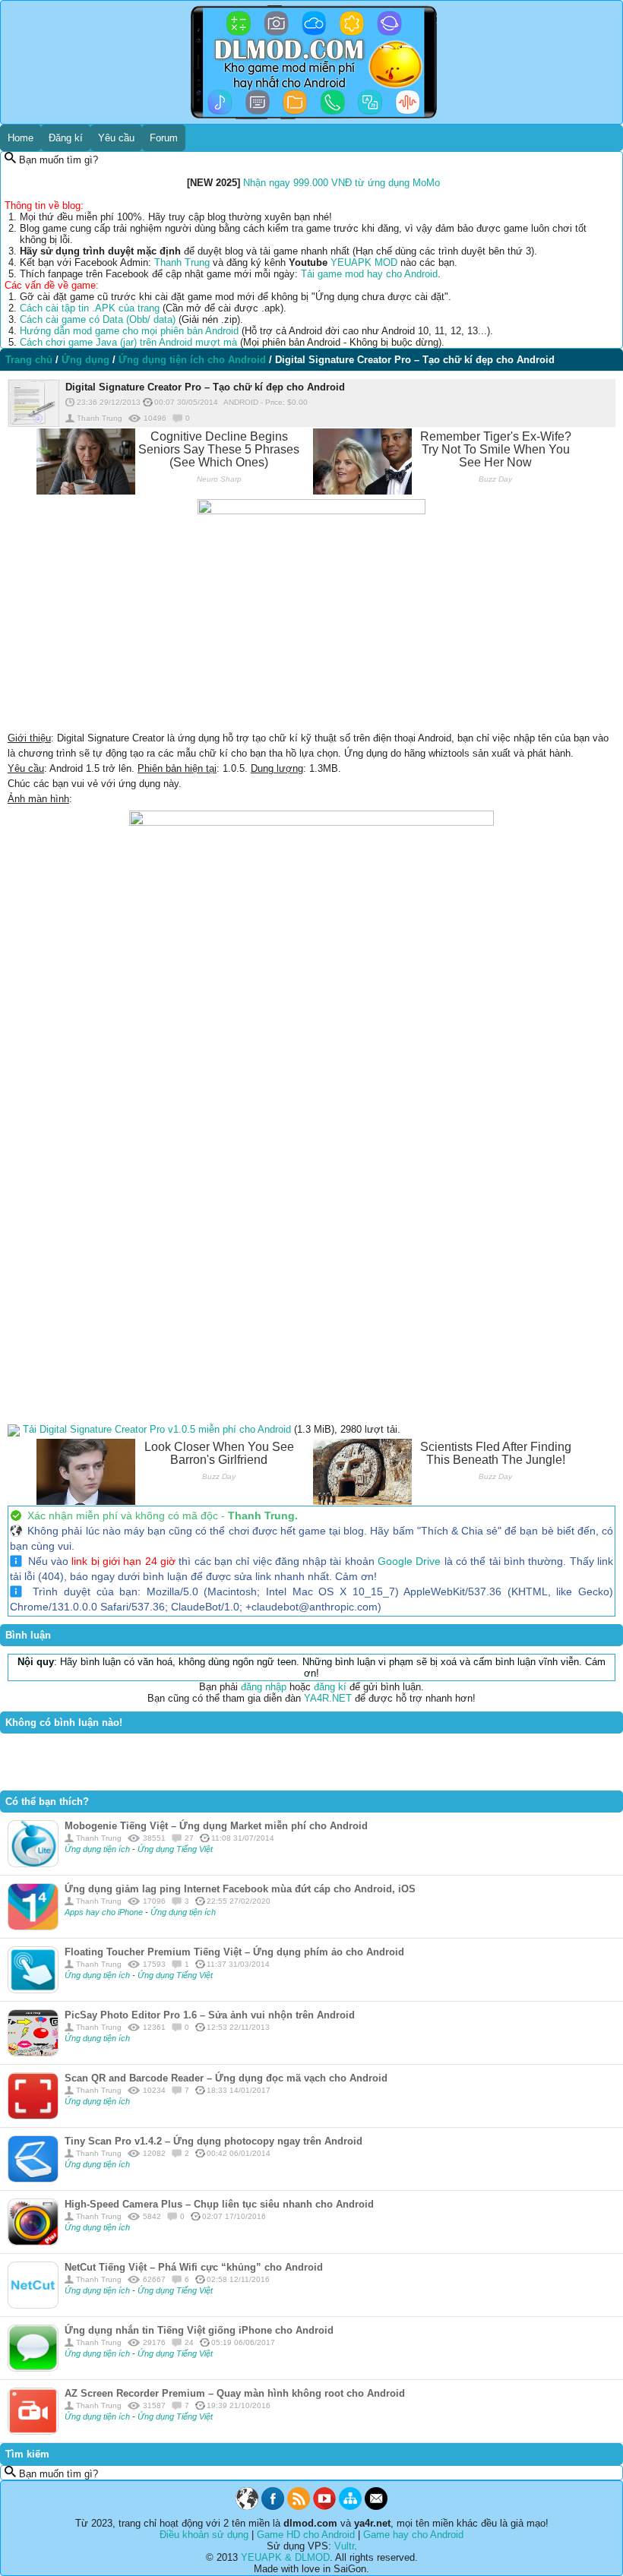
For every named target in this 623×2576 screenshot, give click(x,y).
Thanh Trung (182, 262)
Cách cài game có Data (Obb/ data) (98, 319)
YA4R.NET (328, 1698)
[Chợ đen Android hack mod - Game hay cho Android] (247, 2506)
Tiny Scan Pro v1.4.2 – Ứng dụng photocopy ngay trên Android (213, 2141)
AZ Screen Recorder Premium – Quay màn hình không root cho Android (235, 2393)
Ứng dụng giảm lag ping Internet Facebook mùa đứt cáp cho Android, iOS (240, 1889)
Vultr (344, 2546)
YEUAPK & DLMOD (285, 2557)
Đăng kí (66, 138)
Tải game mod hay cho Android (369, 274)
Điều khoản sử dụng (204, 2535)
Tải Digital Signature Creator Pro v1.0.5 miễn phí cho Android (157, 1429)
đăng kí (330, 1687)
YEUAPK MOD (364, 262)
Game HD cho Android (306, 2535)
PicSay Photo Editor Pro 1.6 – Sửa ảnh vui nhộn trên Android (210, 2015)
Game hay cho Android (413, 2535)
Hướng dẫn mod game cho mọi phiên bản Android (129, 331)
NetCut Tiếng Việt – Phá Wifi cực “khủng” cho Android (194, 2267)
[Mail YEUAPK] (376, 2506)
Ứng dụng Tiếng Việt (175, 1849)
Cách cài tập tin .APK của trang (90, 308)
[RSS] (299, 2506)
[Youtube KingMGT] (324, 2506)
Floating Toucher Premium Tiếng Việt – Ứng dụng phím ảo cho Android (234, 1952)
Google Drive (409, 1561)
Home (21, 138)
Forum (164, 138)
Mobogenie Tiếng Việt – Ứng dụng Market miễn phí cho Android (216, 1826)
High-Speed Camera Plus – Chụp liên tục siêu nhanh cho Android (219, 2204)
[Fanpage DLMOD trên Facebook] (273, 2506)
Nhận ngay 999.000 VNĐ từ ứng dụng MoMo (342, 183)
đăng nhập (264, 1687)
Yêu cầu (116, 138)
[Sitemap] (350, 2506)
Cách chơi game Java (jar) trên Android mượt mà (128, 342)
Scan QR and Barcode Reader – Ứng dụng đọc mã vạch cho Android (226, 2078)
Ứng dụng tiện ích (98, 1849)
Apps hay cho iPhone (104, 1912)
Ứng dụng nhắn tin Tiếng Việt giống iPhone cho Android (199, 2330)
